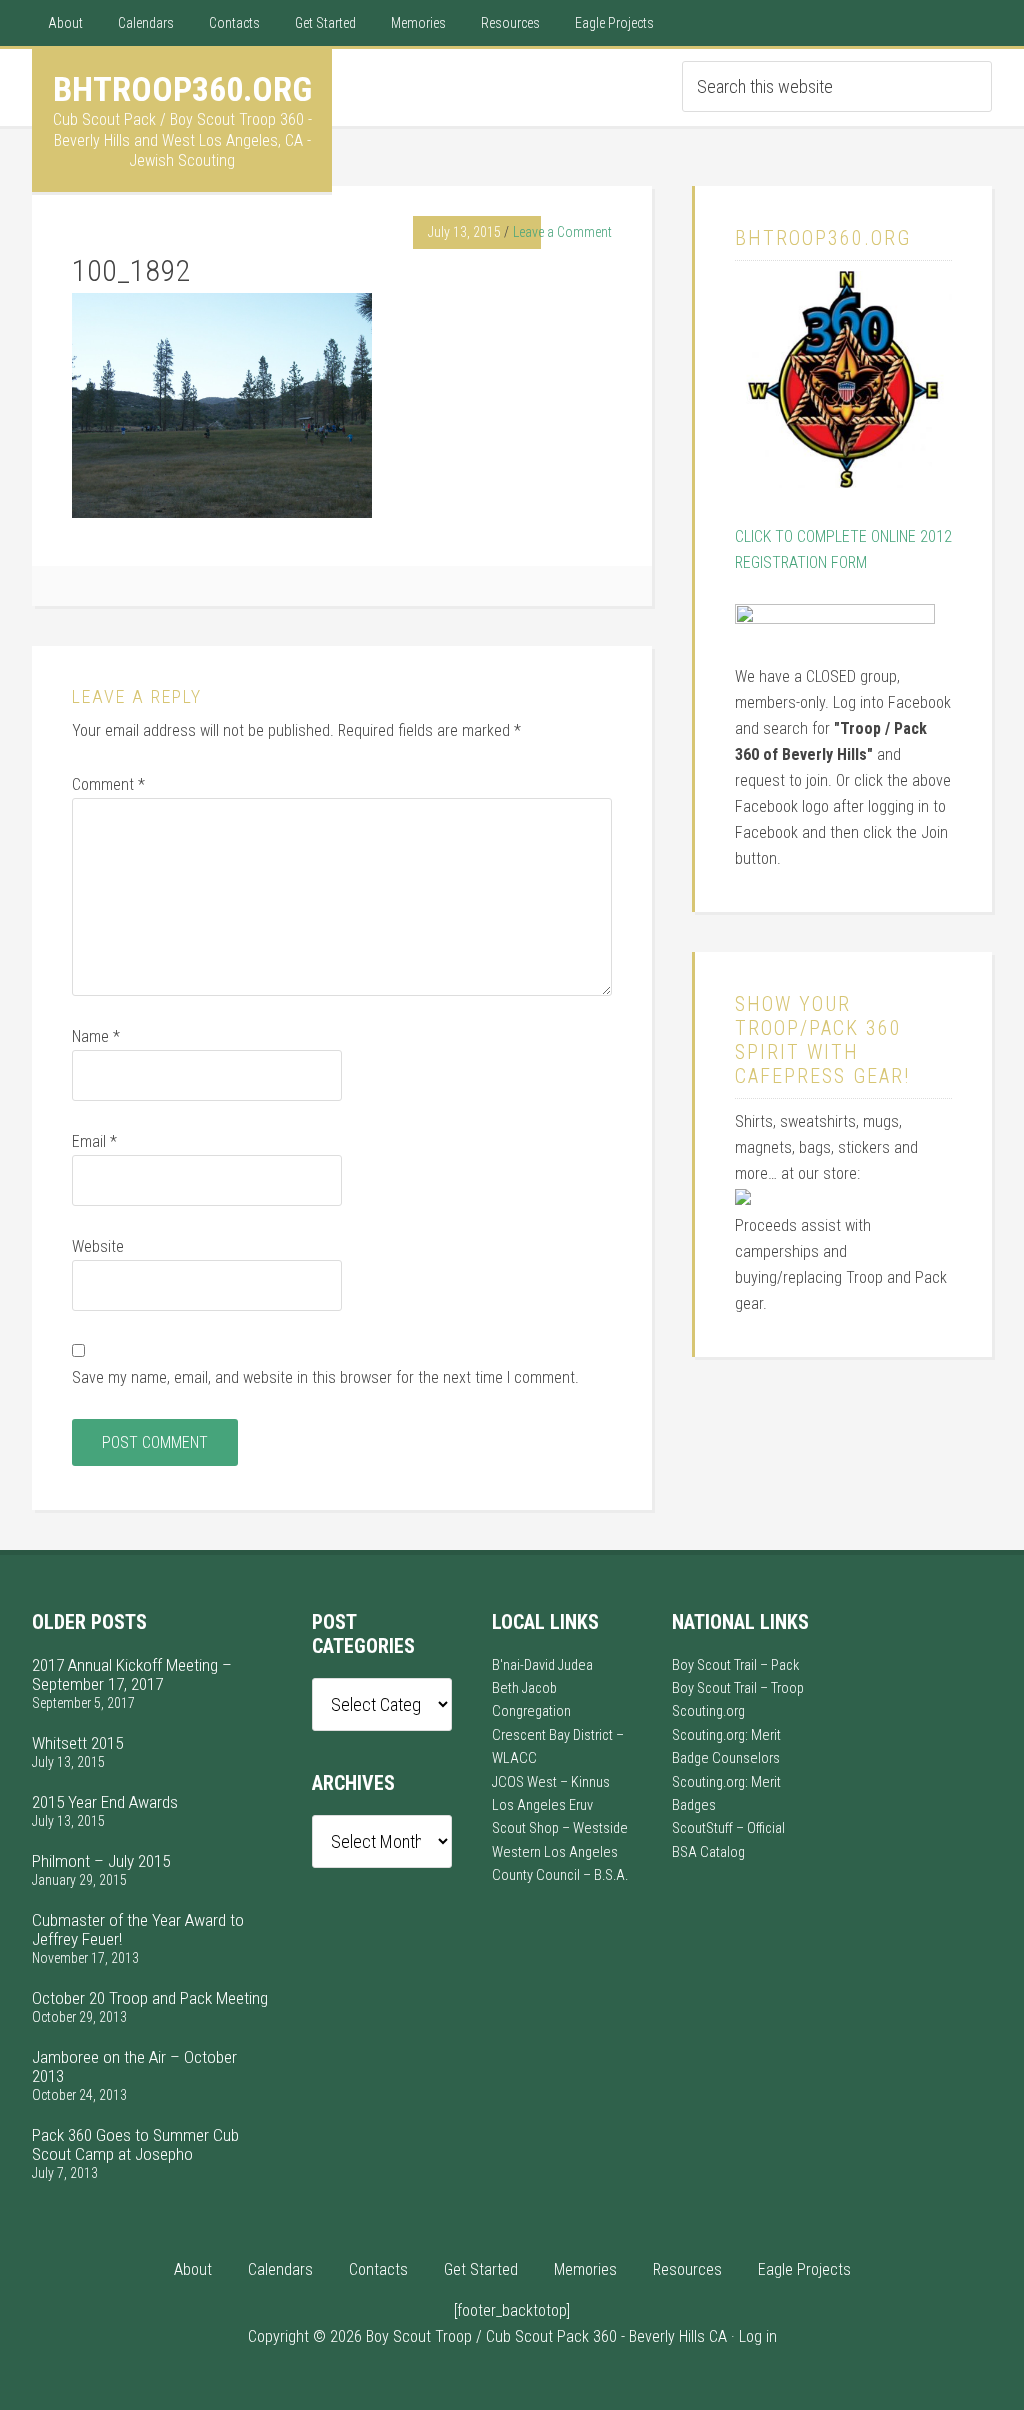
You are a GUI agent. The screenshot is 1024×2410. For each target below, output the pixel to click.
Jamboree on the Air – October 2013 (134, 2066)
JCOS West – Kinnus (551, 1782)
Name (96, 1036)
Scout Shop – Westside (560, 1828)
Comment (108, 784)
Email (94, 1141)
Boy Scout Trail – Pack (735, 1665)
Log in (758, 2336)
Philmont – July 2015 (101, 1861)
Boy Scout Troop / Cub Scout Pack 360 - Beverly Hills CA (546, 2336)
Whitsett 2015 (77, 1743)
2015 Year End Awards (105, 1802)
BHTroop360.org (182, 89)
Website (98, 1246)
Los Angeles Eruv (542, 1805)
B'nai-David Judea (542, 1665)
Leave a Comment (562, 232)
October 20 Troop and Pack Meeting (150, 1998)
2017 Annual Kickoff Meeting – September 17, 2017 (132, 1674)
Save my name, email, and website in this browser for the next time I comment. (325, 1377)
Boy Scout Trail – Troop (738, 1688)
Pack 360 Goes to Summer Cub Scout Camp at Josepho (135, 2144)
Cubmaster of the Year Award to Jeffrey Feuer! (138, 1929)
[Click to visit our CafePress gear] (743, 1199)
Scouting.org (708, 1711)
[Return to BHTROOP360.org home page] (843, 482)
